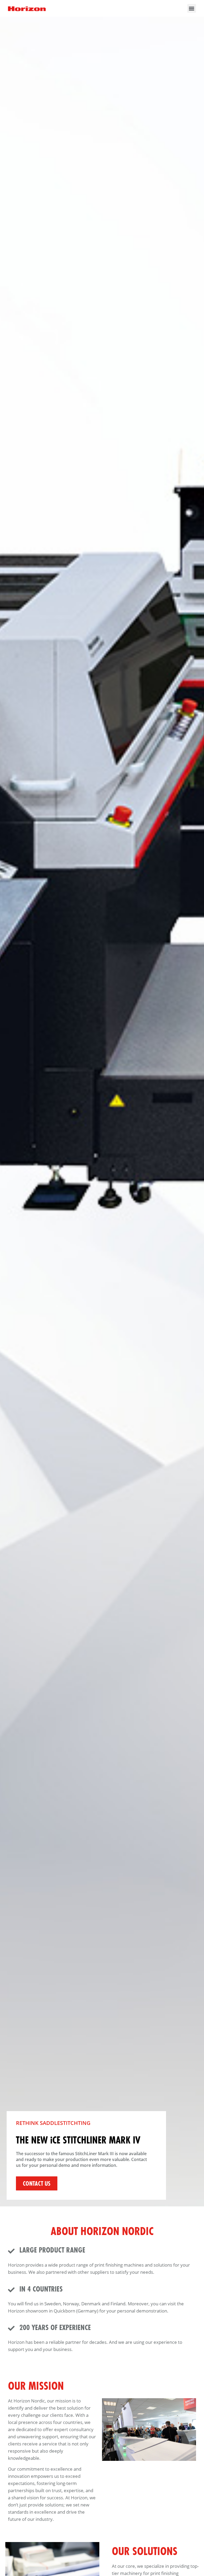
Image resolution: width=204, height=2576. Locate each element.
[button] (192, 8)
